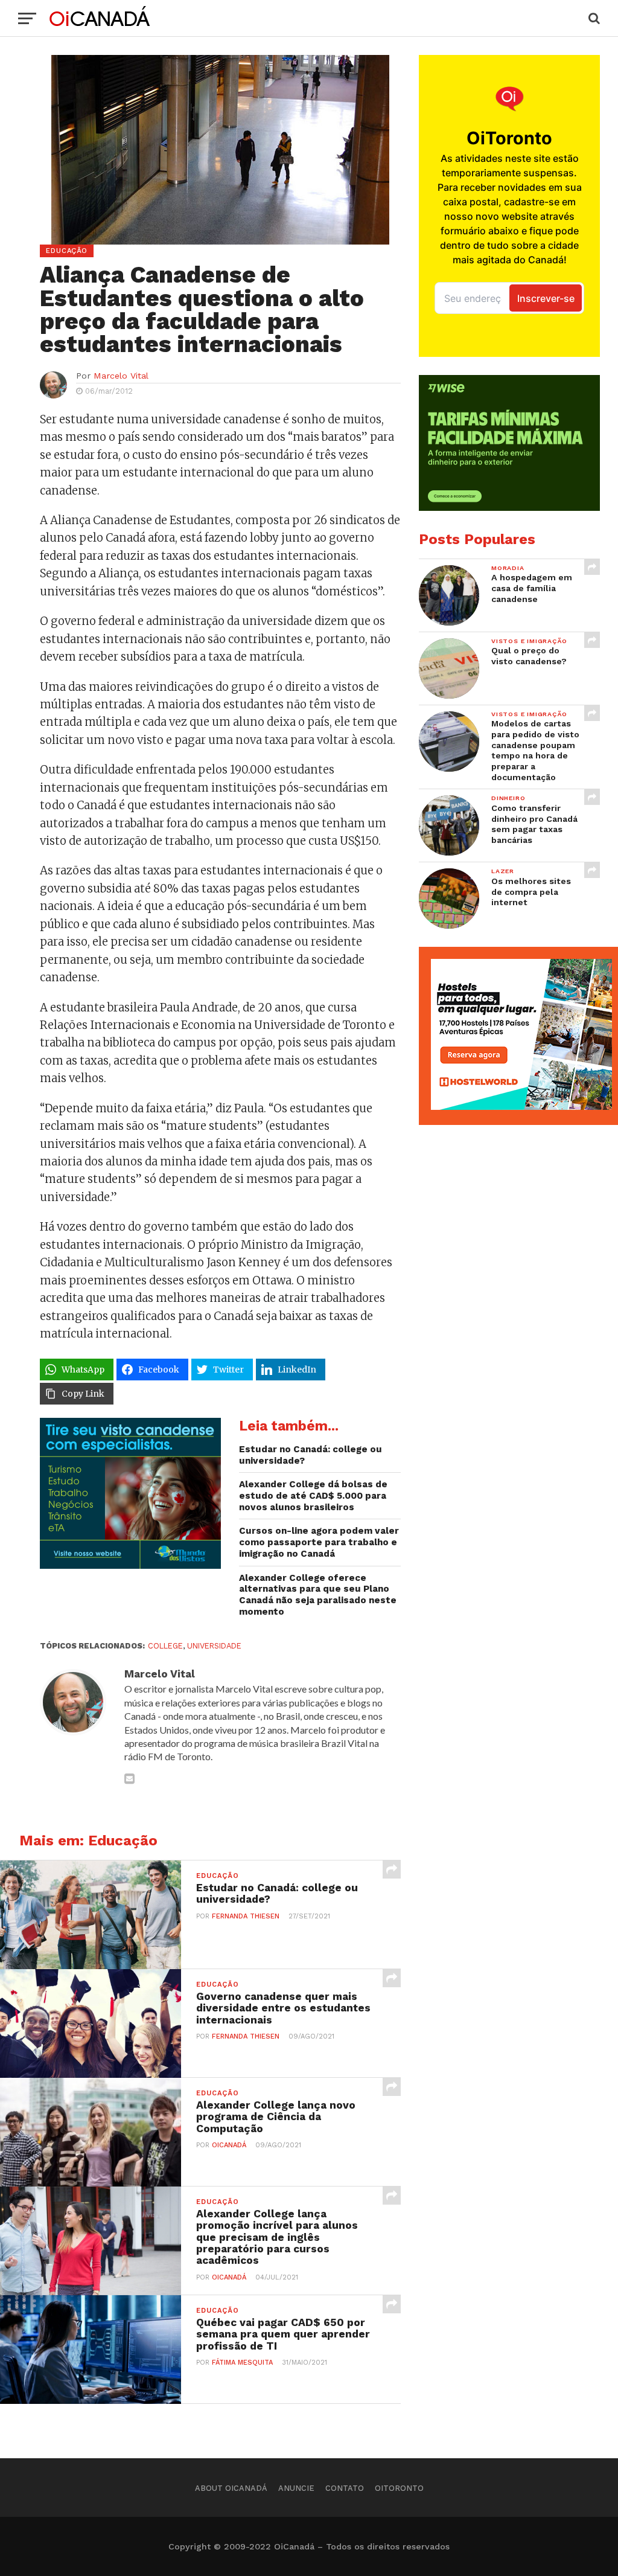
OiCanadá (229, 2145)
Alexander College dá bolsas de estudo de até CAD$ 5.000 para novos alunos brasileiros (313, 1495)
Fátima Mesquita (242, 2363)
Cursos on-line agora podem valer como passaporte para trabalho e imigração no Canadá (319, 1542)
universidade (214, 1646)
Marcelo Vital (121, 376)
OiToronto (399, 2488)
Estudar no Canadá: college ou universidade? (311, 1455)
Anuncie (296, 2488)
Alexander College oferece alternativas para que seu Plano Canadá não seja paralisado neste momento (318, 1595)
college (165, 1646)
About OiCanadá (231, 2488)
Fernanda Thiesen (246, 1916)
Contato (345, 2488)
